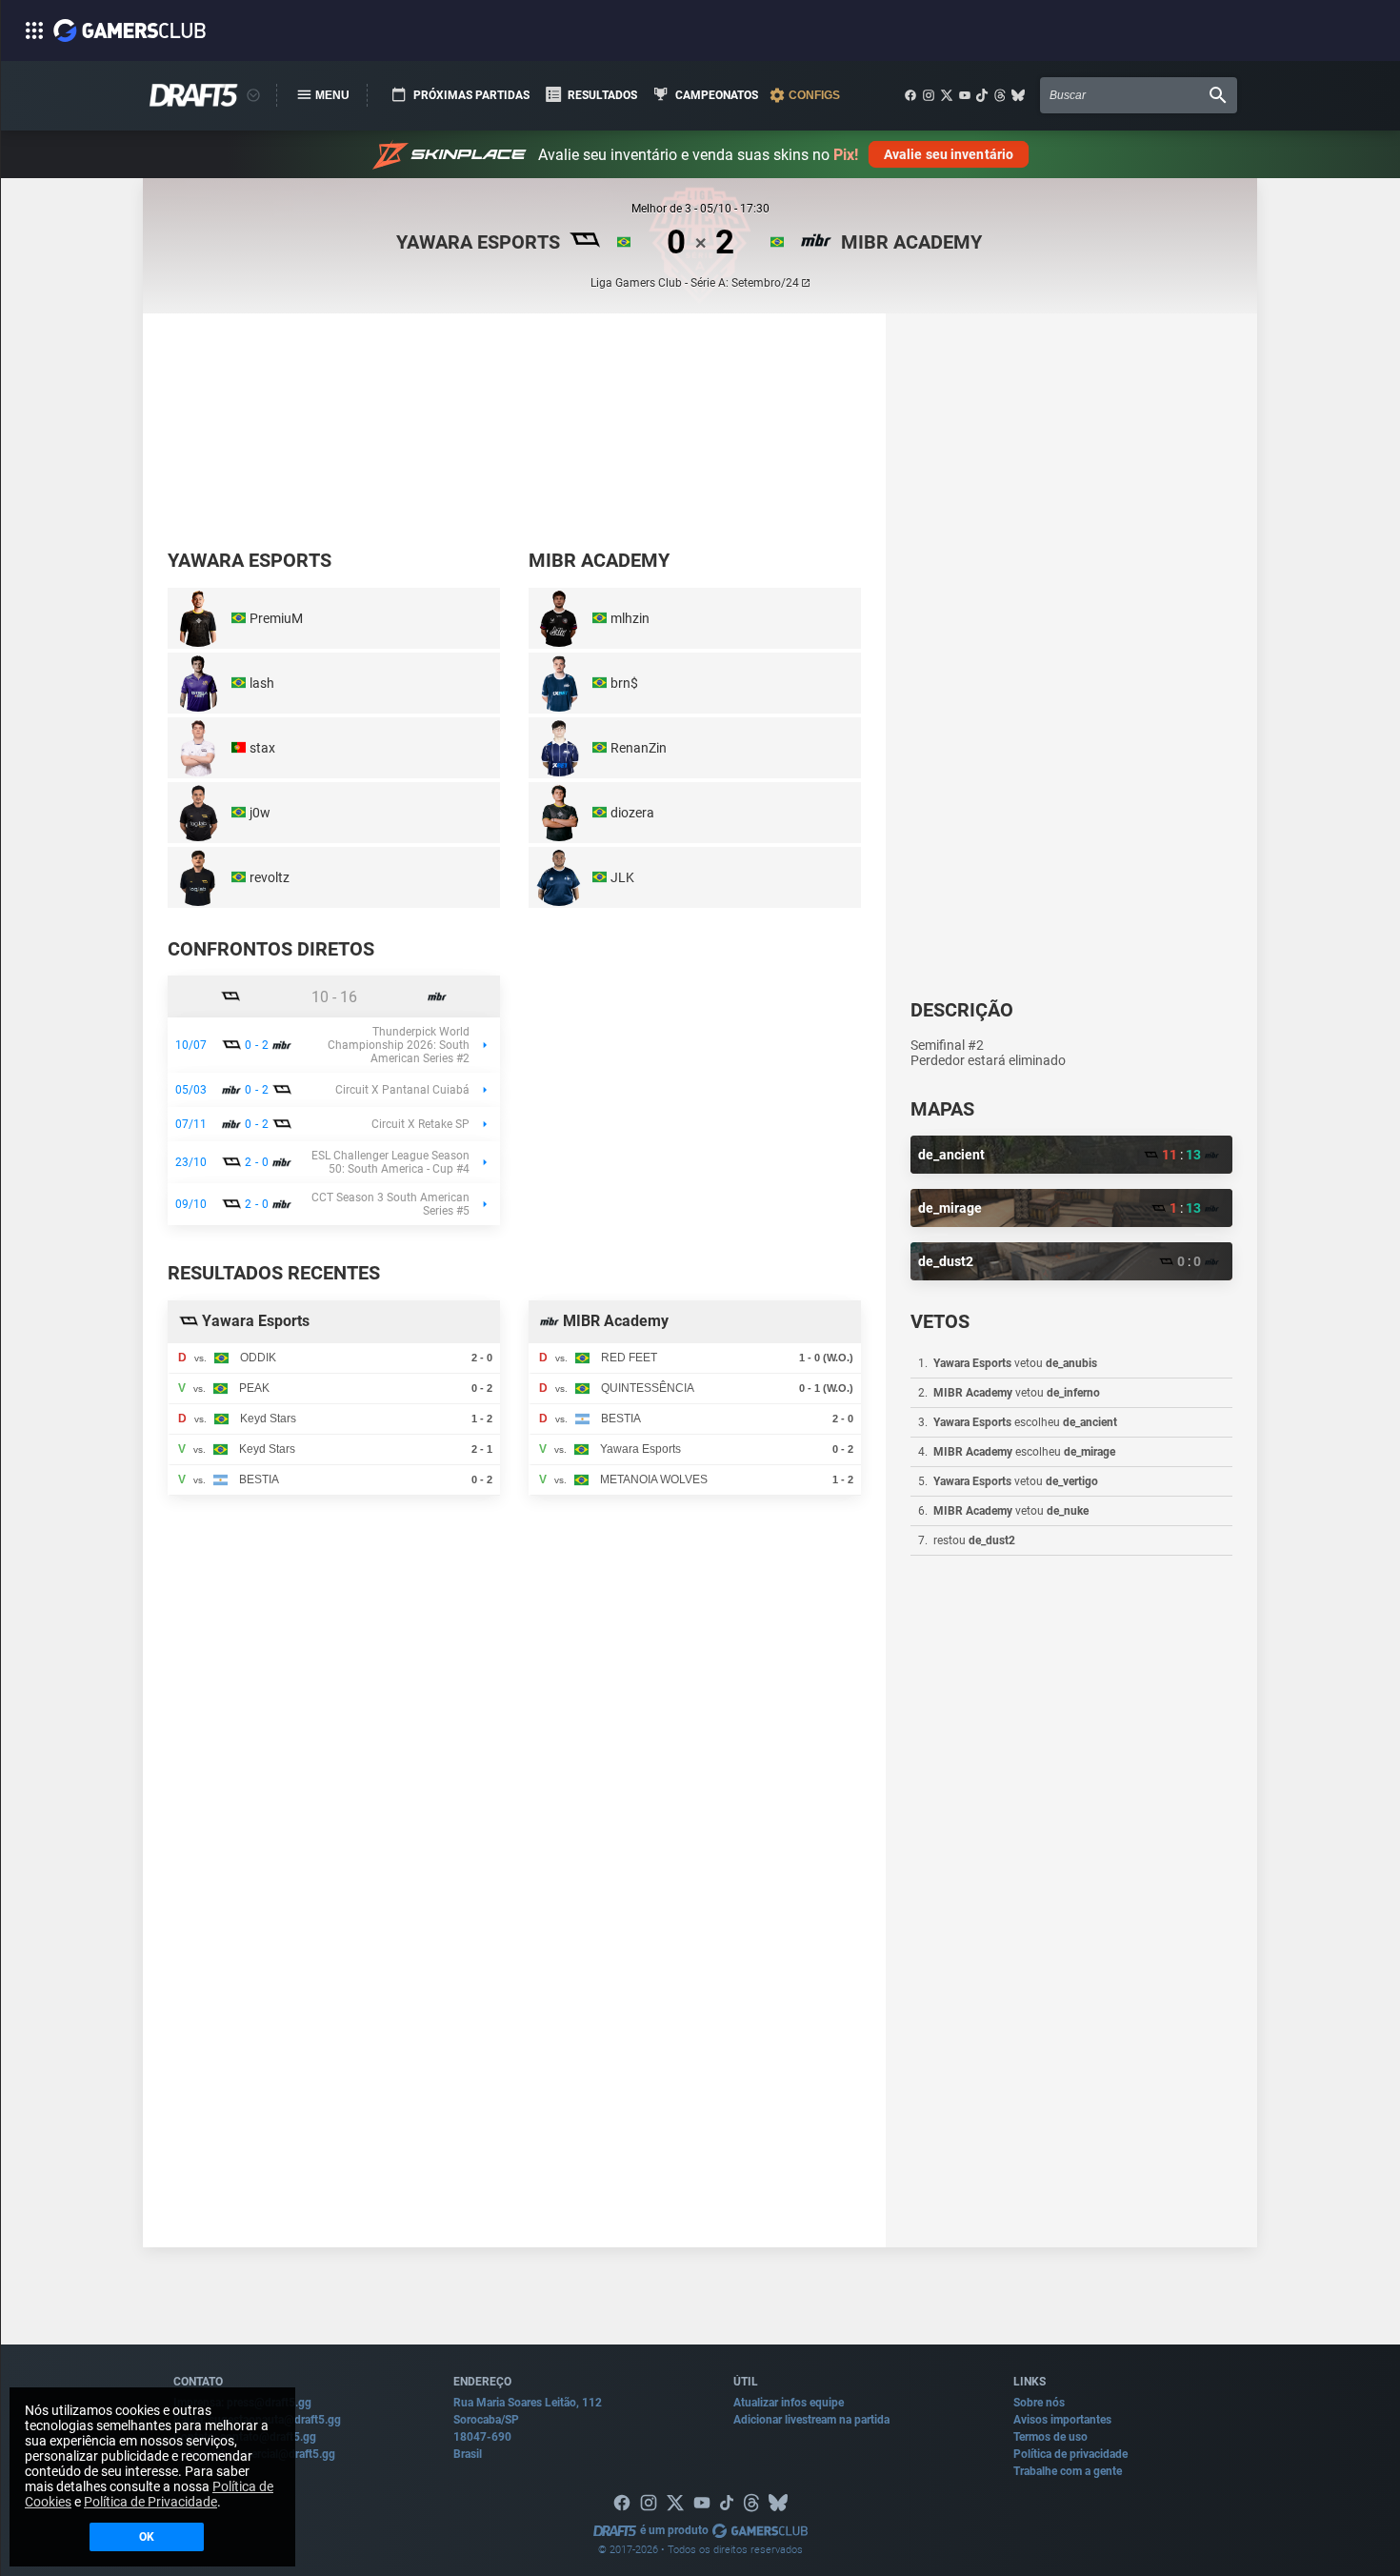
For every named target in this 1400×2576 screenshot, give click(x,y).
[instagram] (929, 95)
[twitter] (947, 95)
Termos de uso (1050, 2437)
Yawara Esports (478, 242)
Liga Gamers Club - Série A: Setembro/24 (695, 283)
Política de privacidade (1070, 2454)
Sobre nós (1039, 2403)
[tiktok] (982, 95)
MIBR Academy (911, 242)
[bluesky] (1018, 95)
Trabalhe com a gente (1068, 2471)
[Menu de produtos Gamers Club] (253, 95)
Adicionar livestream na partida (811, 2420)
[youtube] (965, 95)
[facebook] (910, 95)
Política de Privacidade (150, 2502)
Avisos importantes (1062, 2420)
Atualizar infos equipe (789, 2403)
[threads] (1000, 95)
